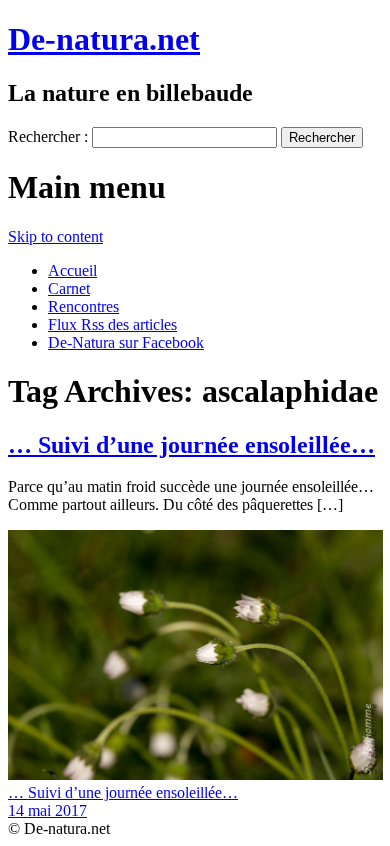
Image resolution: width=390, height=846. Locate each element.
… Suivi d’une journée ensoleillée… (191, 445)
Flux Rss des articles (112, 324)
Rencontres (83, 306)
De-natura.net (104, 39)
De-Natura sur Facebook (126, 342)
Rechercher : (48, 136)
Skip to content (55, 236)
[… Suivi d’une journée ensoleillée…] (195, 774)
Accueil (72, 270)
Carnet (69, 288)
